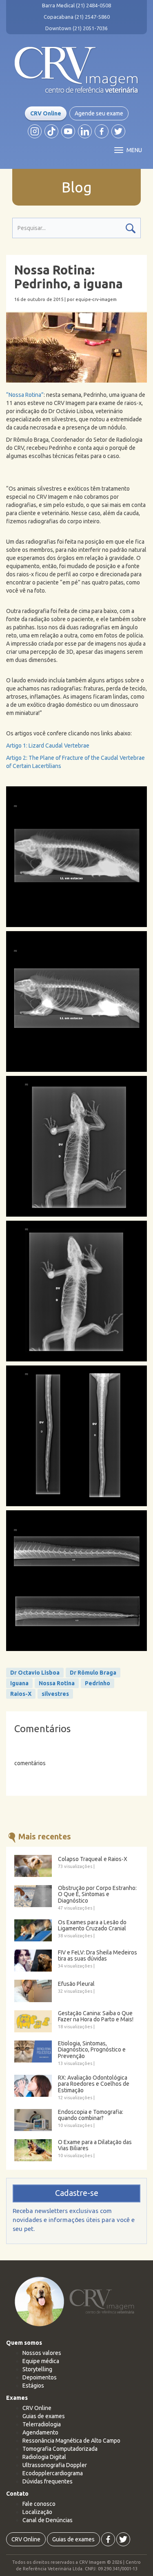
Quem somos (24, 2343)
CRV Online (46, 113)
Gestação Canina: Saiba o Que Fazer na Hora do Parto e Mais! (96, 2016)
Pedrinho (98, 1683)
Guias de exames (44, 2416)
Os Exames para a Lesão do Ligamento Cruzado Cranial (92, 1925)
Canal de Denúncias (48, 2520)
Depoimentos (40, 2377)
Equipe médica (41, 2361)
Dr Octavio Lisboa (35, 1673)
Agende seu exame (99, 113)
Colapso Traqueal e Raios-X (93, 1859)
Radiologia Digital (44, 2457)
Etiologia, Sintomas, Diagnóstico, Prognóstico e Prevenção (92, 2050)
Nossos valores (42, 2353)
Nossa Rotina (57, 1683)
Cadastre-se (77, 2193)
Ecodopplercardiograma (53, 2473)
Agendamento (40, 2432)
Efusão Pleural (76, 1984)
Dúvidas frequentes (48, 2481)
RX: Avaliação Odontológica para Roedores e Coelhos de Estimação (94, 2084)
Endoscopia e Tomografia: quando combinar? (91, 2115)
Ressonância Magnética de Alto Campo (71, 2441)
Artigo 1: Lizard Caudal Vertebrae (48, 746)
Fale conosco (39, 2504)
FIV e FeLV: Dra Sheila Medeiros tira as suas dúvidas (98, 1956)
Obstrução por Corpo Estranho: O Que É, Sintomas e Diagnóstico (97, 1894)
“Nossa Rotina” (25, 395)
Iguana (19, 1683)
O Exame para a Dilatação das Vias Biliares (95, 2145)
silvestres (55, 1694)
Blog (77, 187)
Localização (37, 2512)
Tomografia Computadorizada (60, 2449)
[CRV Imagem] (76, 70)
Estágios (33, 2386)
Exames (17, 2398)
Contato (17, 2494)
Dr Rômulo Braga (93, 1673)
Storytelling (37, 2369)
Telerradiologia (42, 2424)
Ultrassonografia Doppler (55, 2465)
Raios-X (21, 1694)
